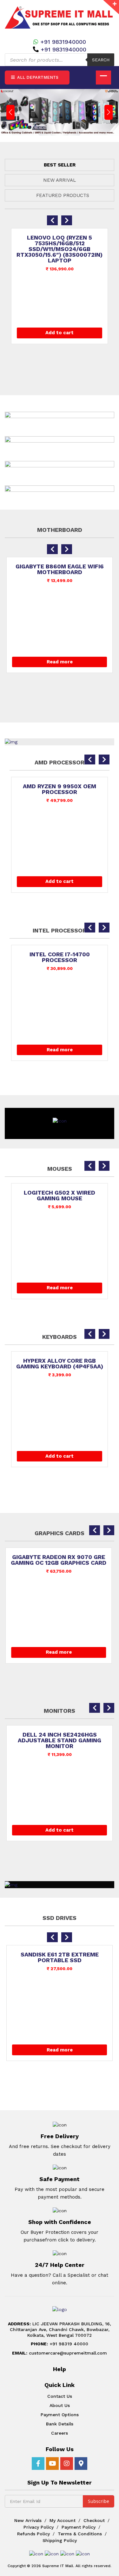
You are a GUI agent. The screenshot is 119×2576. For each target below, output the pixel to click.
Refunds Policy (33, 2534)
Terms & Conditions (80, 2534)
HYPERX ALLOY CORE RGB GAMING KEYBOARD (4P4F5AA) (60, 1364)
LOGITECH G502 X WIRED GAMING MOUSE (60, 1196)
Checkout (94, 2520)
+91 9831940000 (63, 42)
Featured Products (63, 195)
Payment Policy (79, 2527)
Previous (10, 112)
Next (109, 112)
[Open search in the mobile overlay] (60, 60)
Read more (60, 662)
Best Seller (60, 165)
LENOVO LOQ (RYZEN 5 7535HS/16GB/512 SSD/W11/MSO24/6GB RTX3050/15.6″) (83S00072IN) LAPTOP (60, 249)
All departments (37, 77)
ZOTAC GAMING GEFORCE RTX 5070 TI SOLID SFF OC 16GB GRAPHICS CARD (68, 1563)
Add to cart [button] (60, 333)
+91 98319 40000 (60, 2344)
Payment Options (60, 2415)
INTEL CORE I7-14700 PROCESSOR (60, 957)
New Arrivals (28, 2520)
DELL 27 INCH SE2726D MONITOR (69, 1735)
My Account (63, 2520)
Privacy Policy (39, 2527)
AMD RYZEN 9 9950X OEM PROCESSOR (60, 789)
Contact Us (60, 2396)
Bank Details (60, 2424)
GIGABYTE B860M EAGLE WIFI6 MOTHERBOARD (60, 569)
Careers (60, 2433)
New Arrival (60, 180)
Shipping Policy (60, 2540)
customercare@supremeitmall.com (60, 2353)
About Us (60, 2405)
